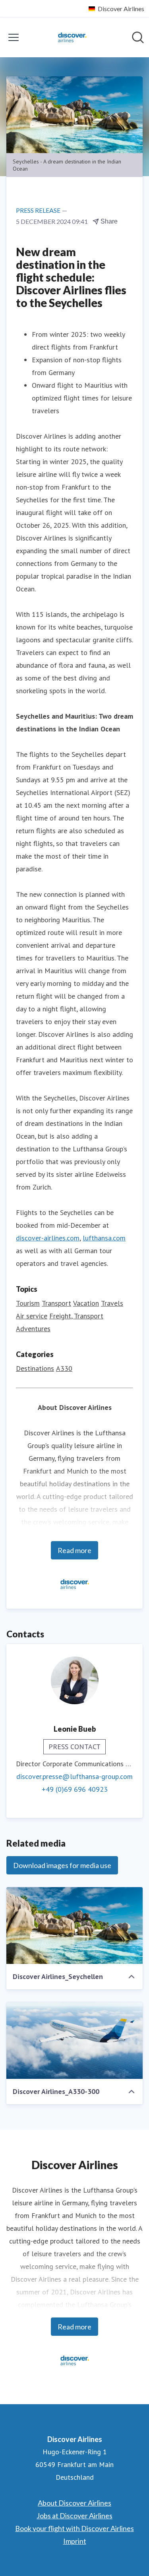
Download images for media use (62, 1865)
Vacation (86, 1303)
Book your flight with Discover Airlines (74, 2528)
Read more (74, 1550)
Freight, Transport (76, 1316)
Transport (56, 1303)
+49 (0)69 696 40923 (75, 1789)
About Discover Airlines (74, 2503)
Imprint (75, 2541)
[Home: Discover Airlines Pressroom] (72, 37)
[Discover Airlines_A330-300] (74, 2040)
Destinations (35, 1368)
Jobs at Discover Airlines (74, 2516)
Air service (32, 1316)
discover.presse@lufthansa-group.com (74, 1776)
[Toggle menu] (14, 37)
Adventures (33, 1329)
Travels (112, 1303)
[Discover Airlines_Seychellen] (74, 1926)
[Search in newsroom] (138, 37)
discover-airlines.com (48, 1238)
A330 (64, 1368)
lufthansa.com (104, 1238)
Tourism (28, 1303)
